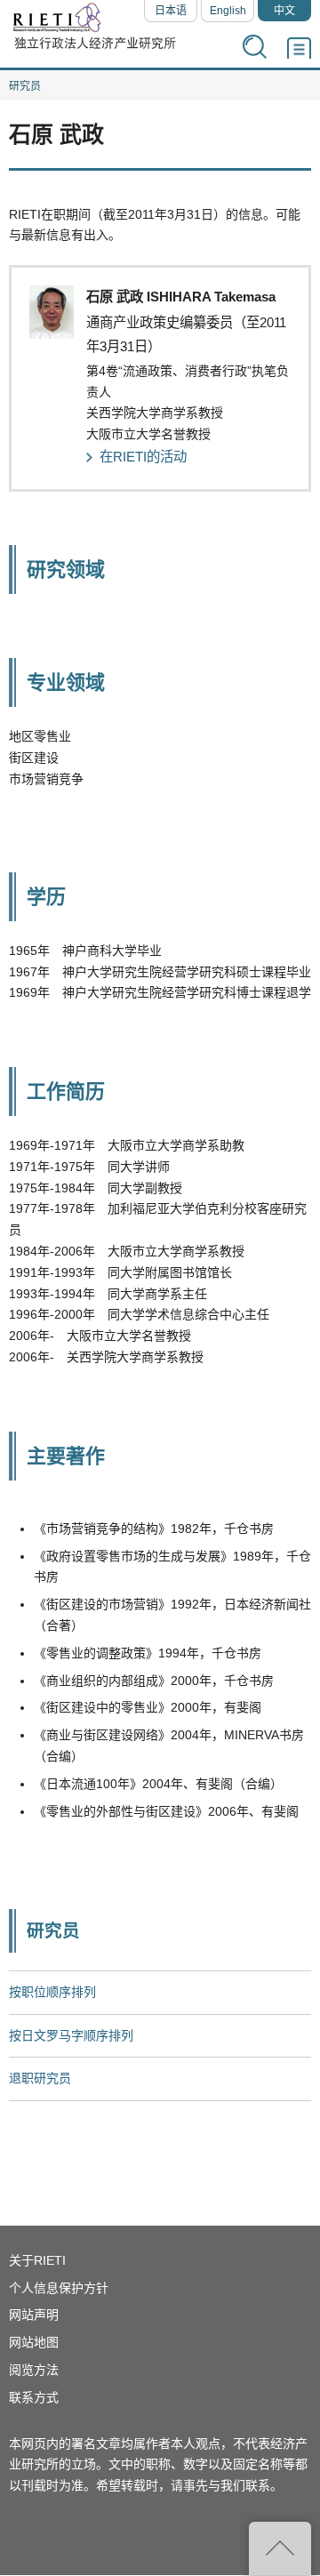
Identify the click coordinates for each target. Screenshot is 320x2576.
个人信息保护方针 (59, 2288)
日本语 (171, 11)
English (228, 11)
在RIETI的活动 (143, 457)
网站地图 (34, 2342)
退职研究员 (40, 2078)
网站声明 (34, 2315)
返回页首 (280, 2548)
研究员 (25, 86)
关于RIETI (37, 2260)
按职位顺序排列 (52, 1992)
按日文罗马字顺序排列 (71, 2035)
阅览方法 (34, 2370)
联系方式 (34, 2397)
